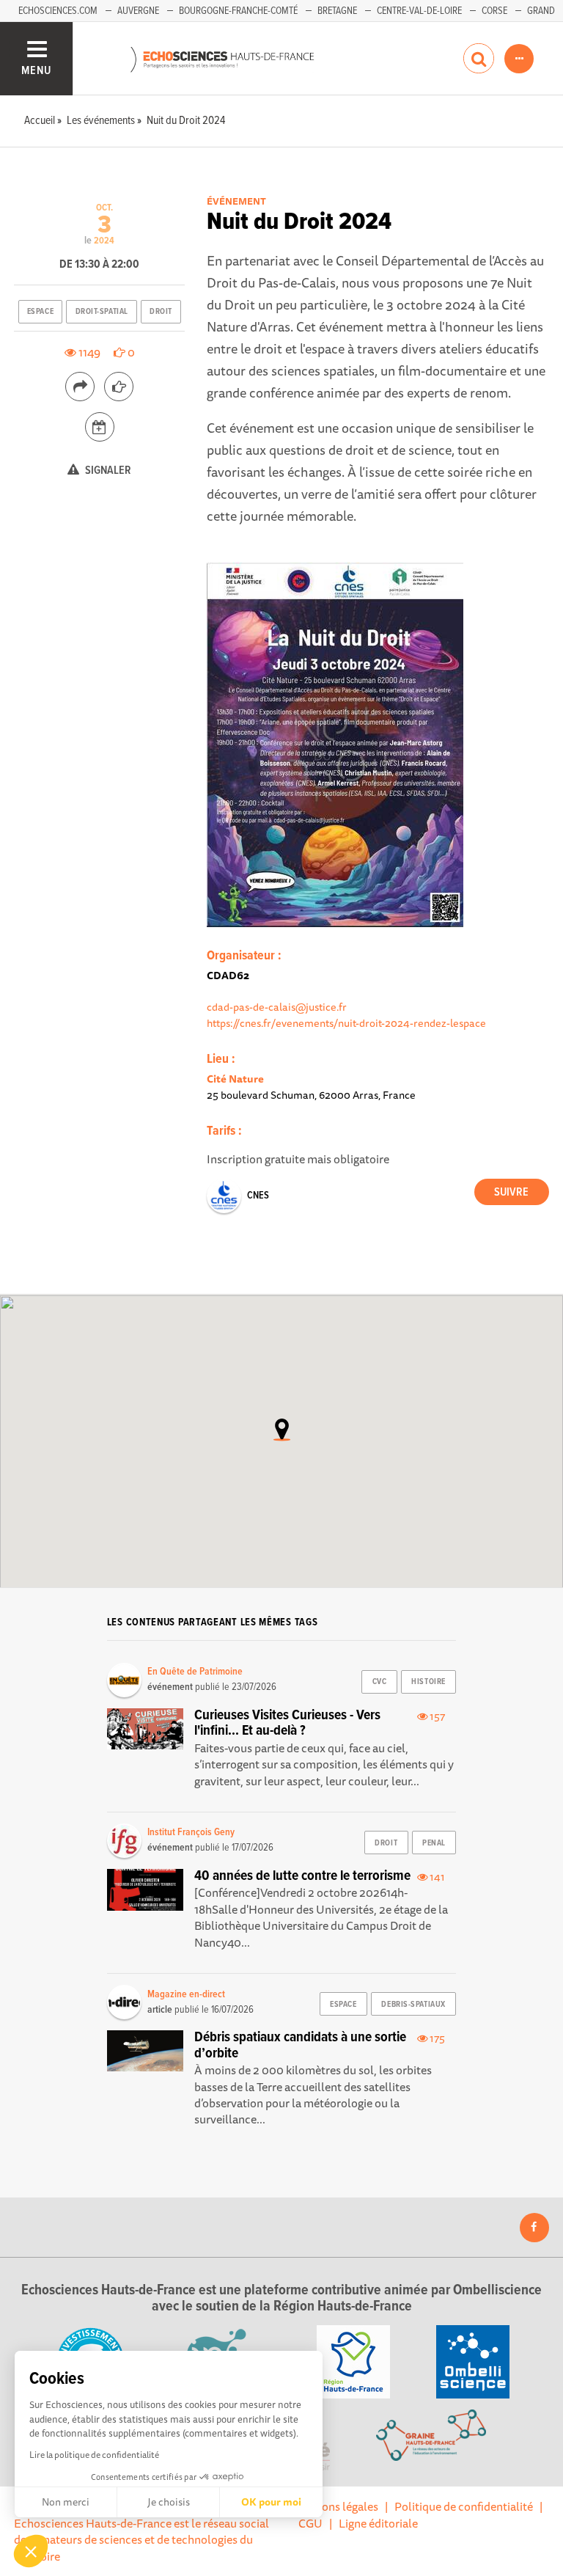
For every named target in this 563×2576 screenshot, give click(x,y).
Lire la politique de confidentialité (94, 2455)
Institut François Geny (191, 1832)
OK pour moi (271, 2502)
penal (434, 1843)
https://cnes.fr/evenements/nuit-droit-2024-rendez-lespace (346, 1023)
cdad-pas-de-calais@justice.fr (277, 1007)
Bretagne (337, 11)
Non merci (66, 2502)
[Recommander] (119, 387)
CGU (310, 2523)
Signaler (107, 471)
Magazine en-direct (186, 1994)
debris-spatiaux (413, 2005)
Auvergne (138, 11)
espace (40, 312)
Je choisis (169, 2502)
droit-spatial (102, 312)
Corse (494, 11)
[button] (31, 2551)
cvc (380, 1682)
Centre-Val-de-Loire (419, 11)
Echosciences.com (58, 11)
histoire (428, 1682)
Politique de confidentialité (464, 2506)
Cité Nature (235, 1079)
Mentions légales (335, 2506)
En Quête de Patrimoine (195, 1672)
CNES (258, 1196)
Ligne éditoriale (378, 2523)
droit (161, 312)
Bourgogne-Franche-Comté (238, 11)
